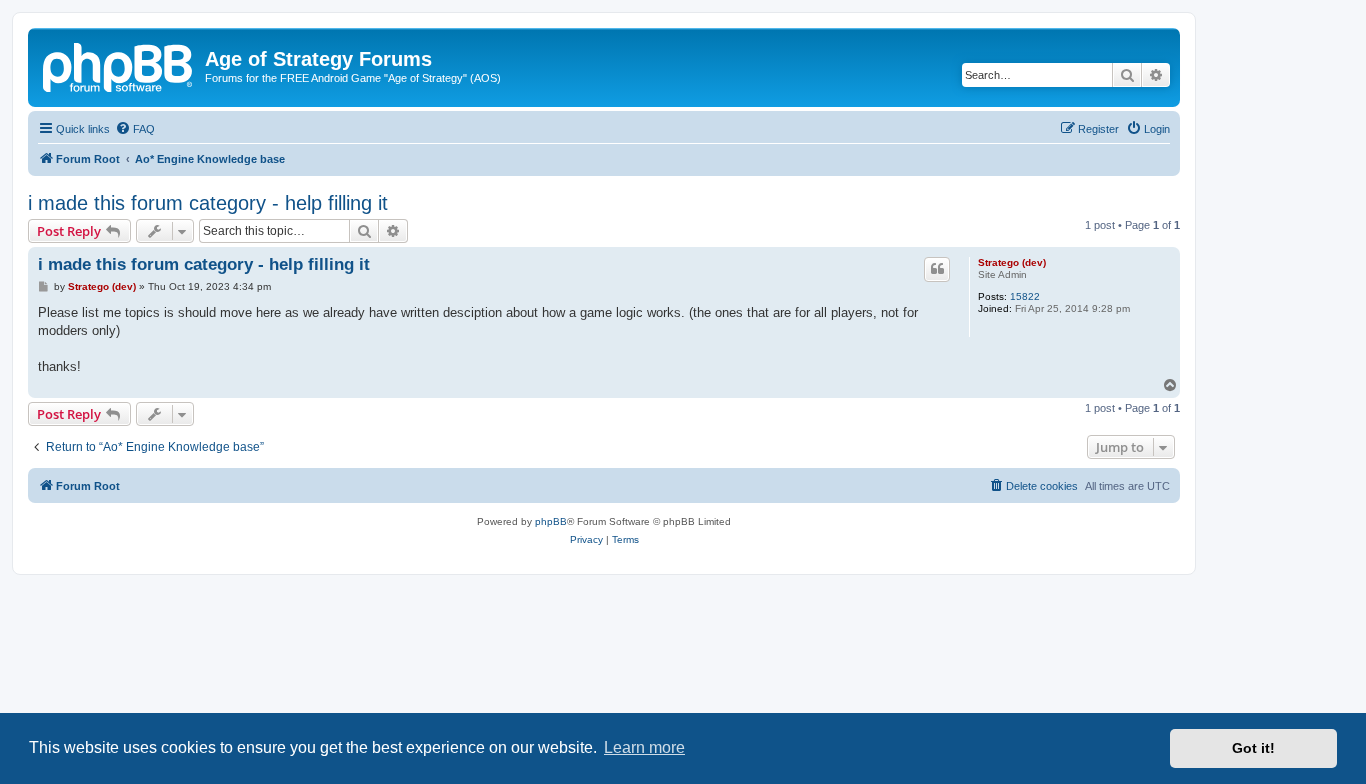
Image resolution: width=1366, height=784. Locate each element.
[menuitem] (135, 129)
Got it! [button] (1253, 748)
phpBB (551, 521)
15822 (1025, 296)
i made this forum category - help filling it (208, 203)
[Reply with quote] (937, 269)
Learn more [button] (644, 747)
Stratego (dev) (1012, 262)
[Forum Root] (119, 65)
